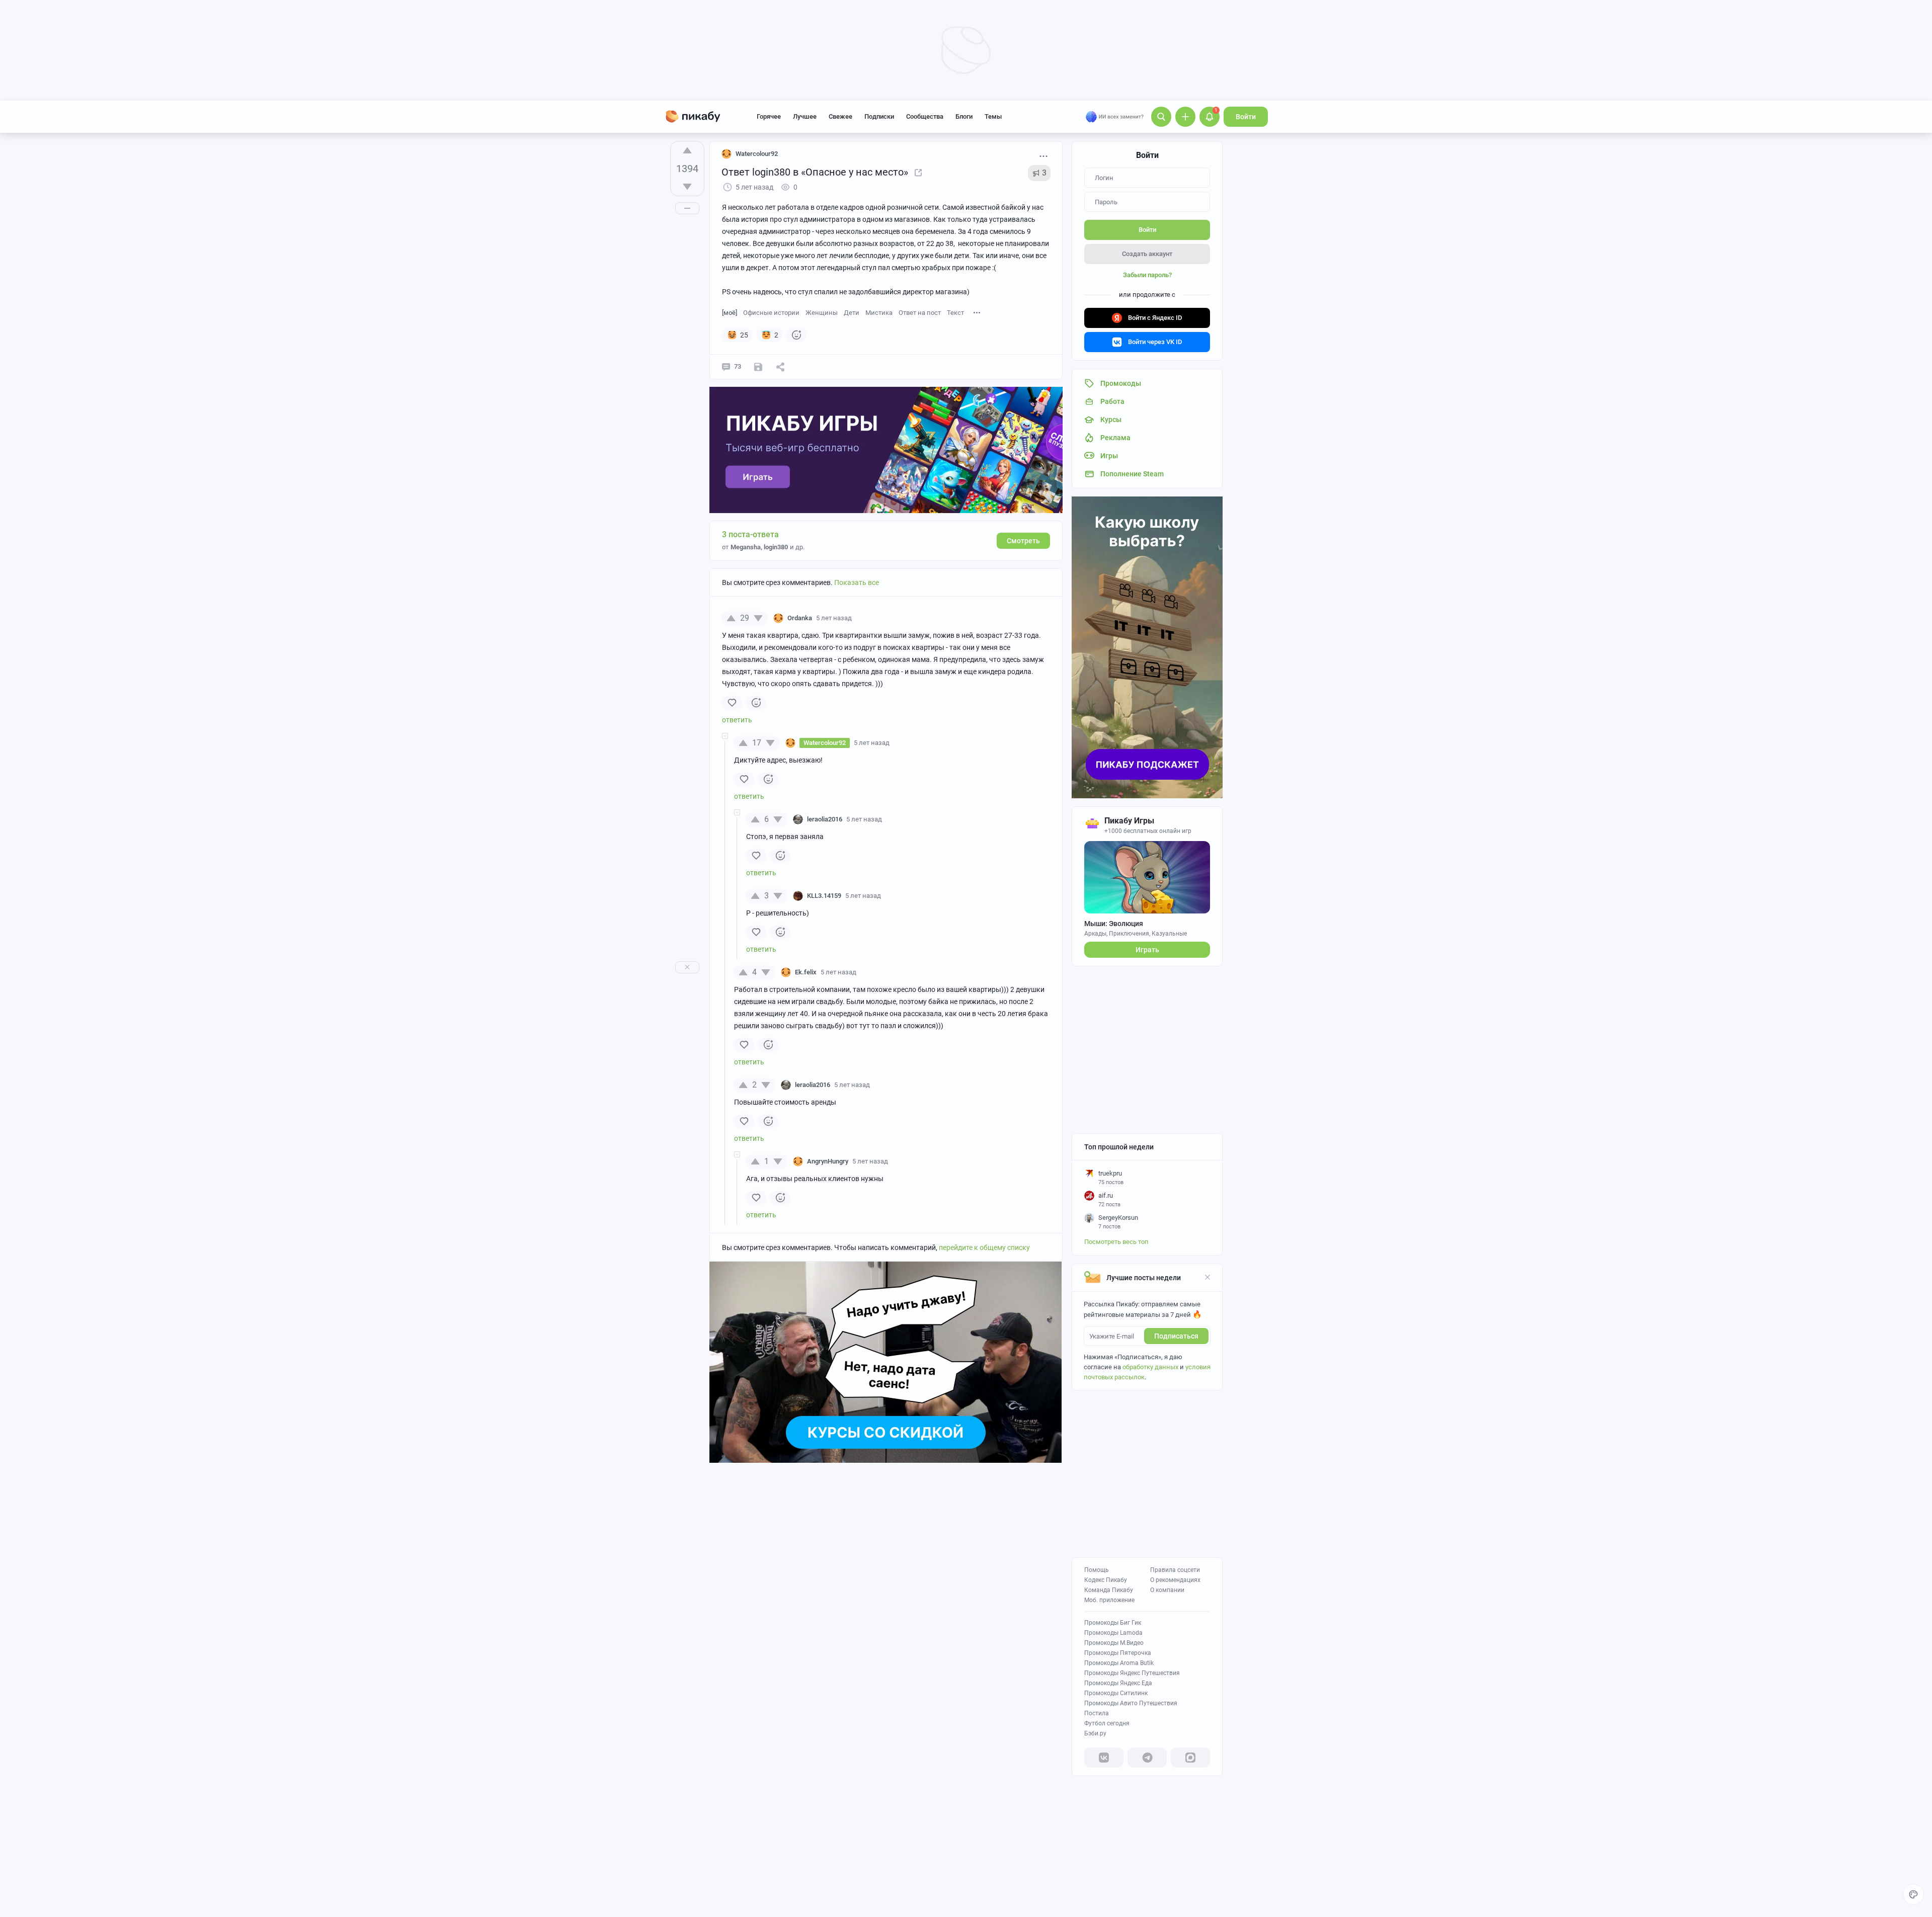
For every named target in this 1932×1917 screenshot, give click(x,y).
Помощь (1097, 1570)
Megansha (746, 547)
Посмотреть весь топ (1116, 1242)
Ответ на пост (920, 313)
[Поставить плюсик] (687, 150)
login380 (776, 547)
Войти (1246, 117)
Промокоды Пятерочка (1118, 1653)
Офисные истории (771, 313)
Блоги (964, 116)
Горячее (769, 116)
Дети (852, 313)
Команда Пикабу (1109, 1590)
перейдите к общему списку (984, 1247)
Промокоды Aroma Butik (1119, 1663)
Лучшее (805, 116)
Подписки (879, 116)
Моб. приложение (1109, 1600)
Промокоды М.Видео (1114, 1643)
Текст (955, 313)
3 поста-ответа (750, 534)
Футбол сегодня (1107, 1723)
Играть (1147, 950)
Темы (993, 116)
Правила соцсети (1175, 1570)
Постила (1097, 1713)
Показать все (857, 582)
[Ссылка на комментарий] (871, 618)
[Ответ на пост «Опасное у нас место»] (918, 172)
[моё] (730, 313)
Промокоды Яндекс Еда (1118, 1683)
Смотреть (1023, 541)
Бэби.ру (1095, 1733)
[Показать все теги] (977, 312)
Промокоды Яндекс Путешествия (1132, 1673)
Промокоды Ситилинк (1116, 1693)
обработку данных (1150, 1367)
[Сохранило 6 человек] (758, 367)
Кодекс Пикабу (1106, 1580)
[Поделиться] (780, 367)
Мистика (879, 313)
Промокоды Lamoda (1113, 1633)
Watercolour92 (757, 154)
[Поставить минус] (687, 187)
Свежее (840, 116)
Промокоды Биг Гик (1113, 1623)
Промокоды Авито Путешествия (1131, 1703)
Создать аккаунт (1147, 254)
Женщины (822, 313)
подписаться (1176, 1336)
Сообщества (925, 116)
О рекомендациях (1175, 1580)
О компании (1167, 1590)
